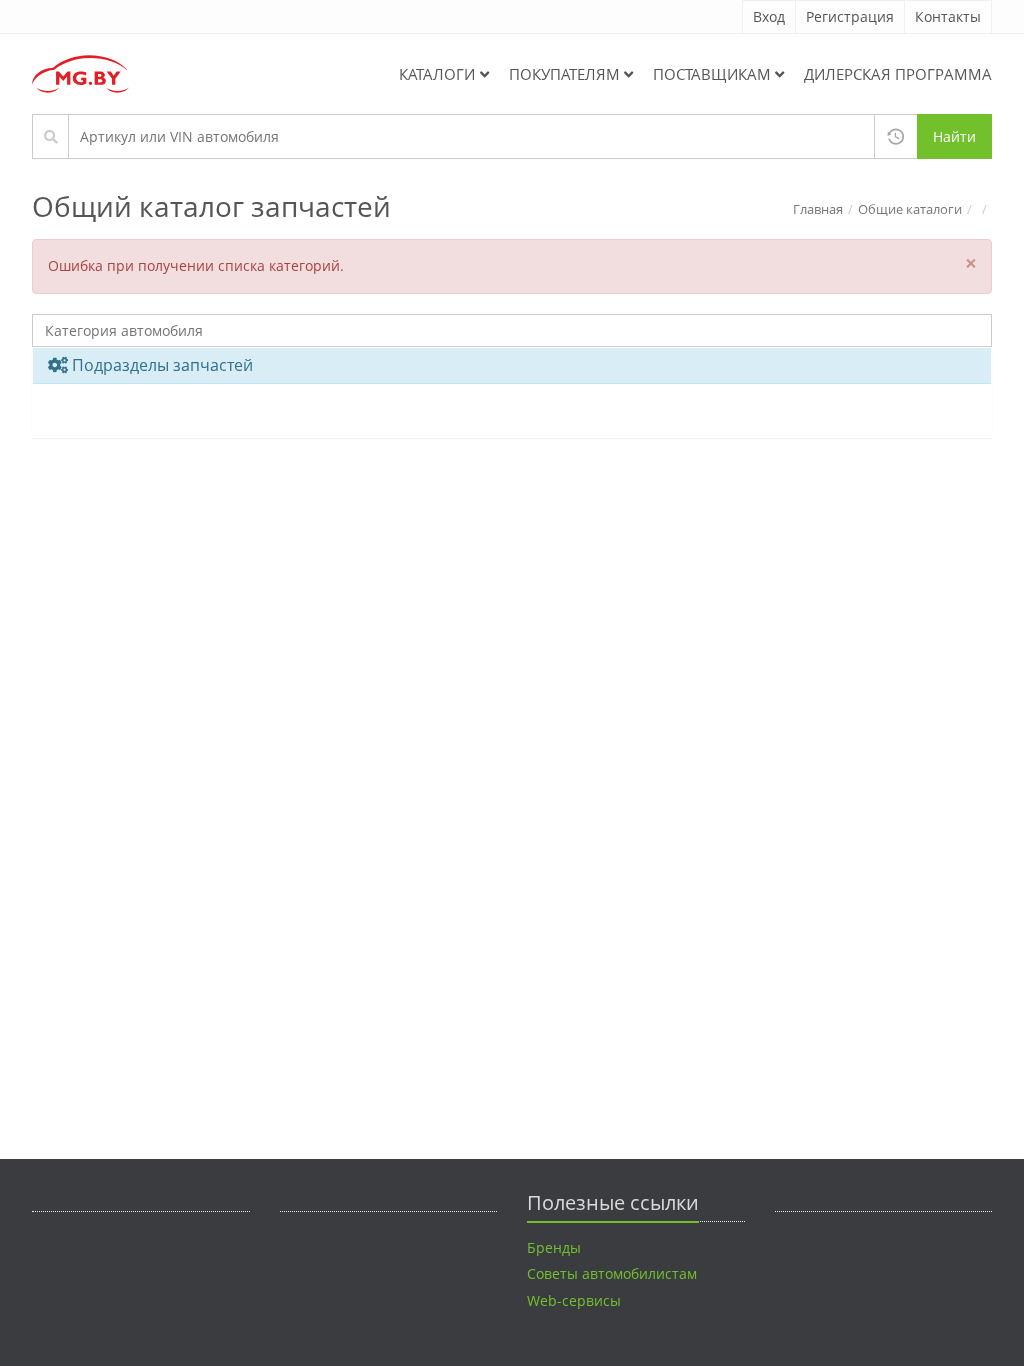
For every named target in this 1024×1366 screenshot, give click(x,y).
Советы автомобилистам (612, 1273)
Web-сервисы (574, 1300)
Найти (954, 136)
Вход (769, 16)
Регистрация (850, 16)
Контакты (948, 16)
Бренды (554, 1247)
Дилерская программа (898, 74)
